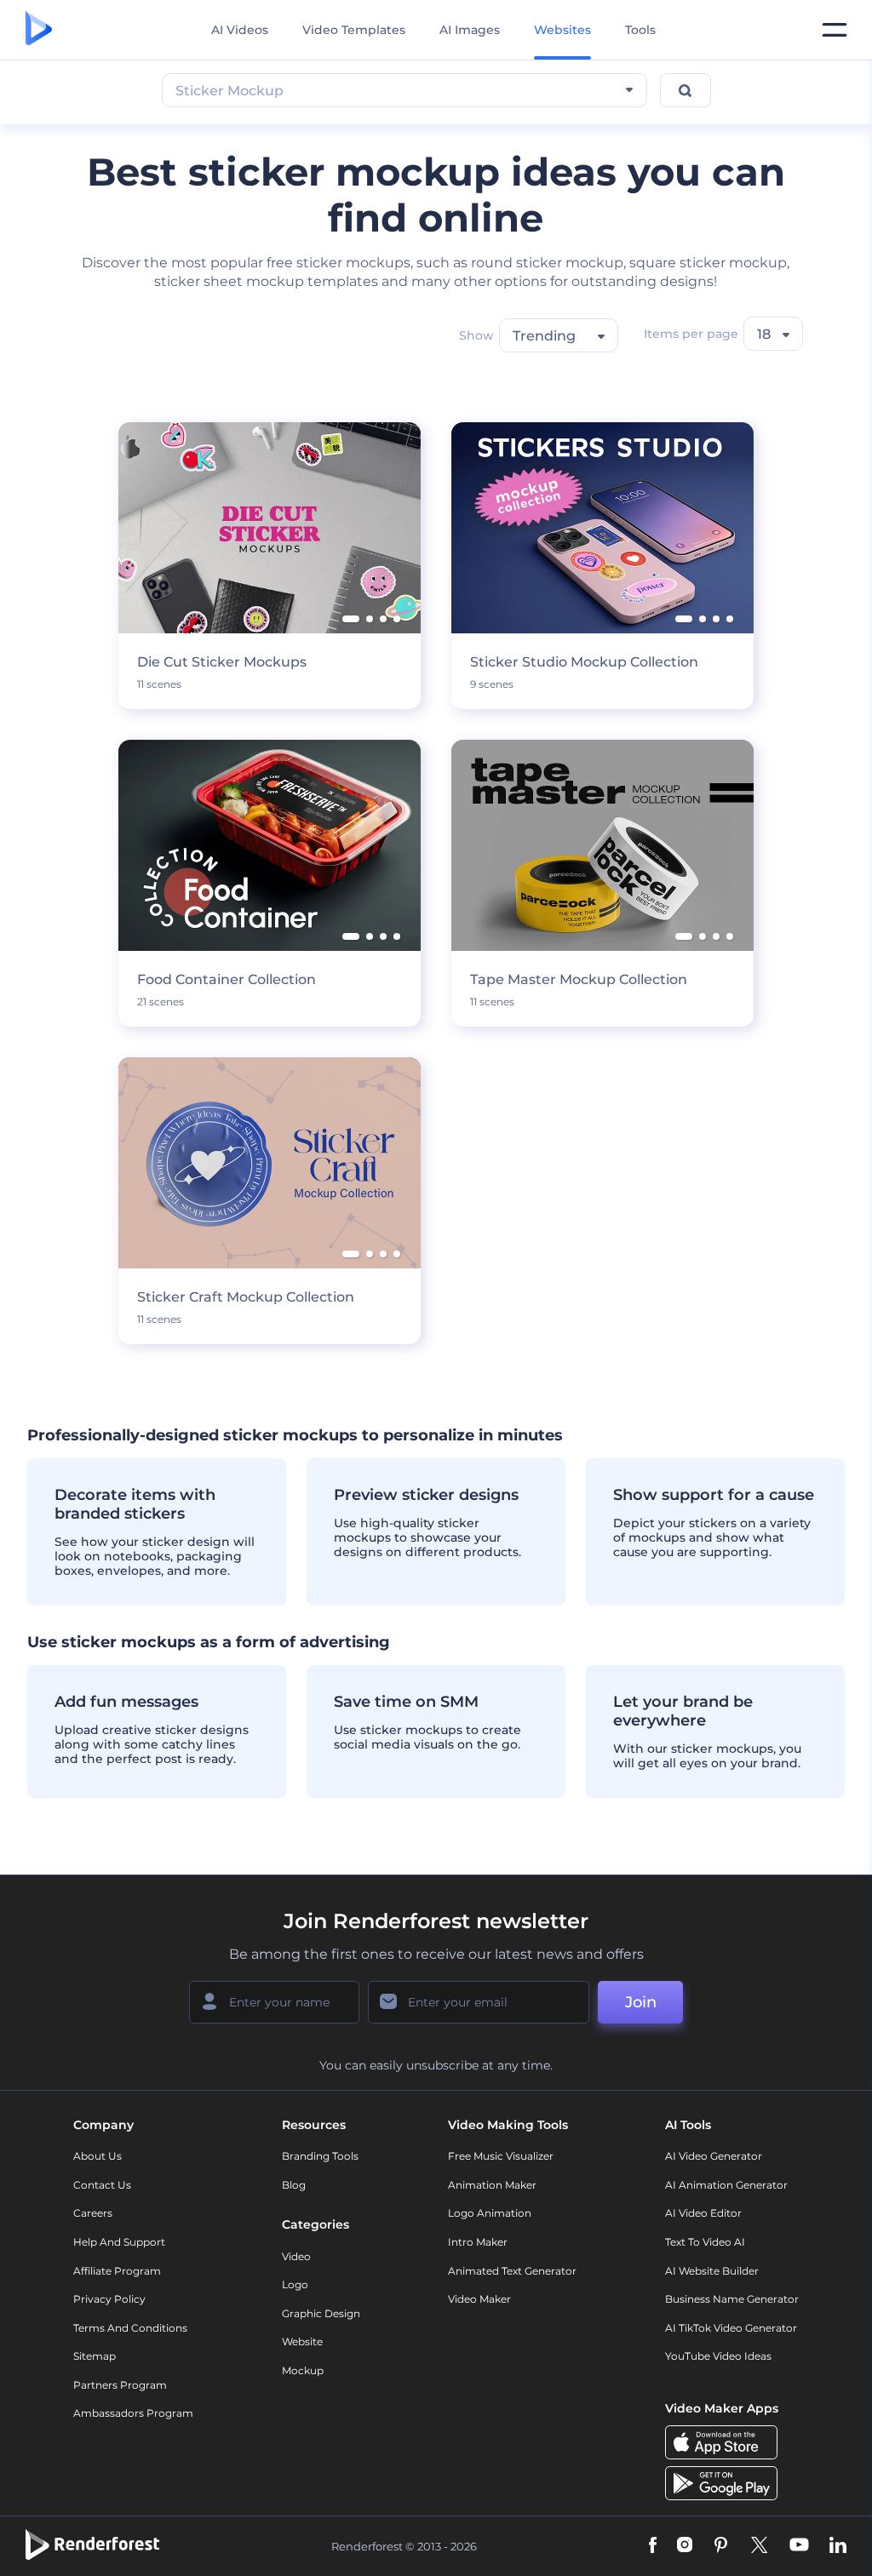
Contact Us (102, 2185)
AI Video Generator (714, 2156)
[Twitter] (759, 2547)
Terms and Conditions (130, 2328)
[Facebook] (653, 2547)
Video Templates (354, 30)
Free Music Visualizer (501, 2156)
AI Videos (240, 30)
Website (302, 2341)
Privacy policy (109, 2299)
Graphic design (321, 2313)
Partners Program (120, 2385)
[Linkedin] (838, 2547)
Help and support (119, 2242)
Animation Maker (492, 2185)
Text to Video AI (705, 2242)
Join (641, 2002)
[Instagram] (685, 2547)
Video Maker (479, 2299)
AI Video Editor (703, 2213)
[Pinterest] (721, 2547)
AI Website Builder (712, 2271)
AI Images (470, 30)
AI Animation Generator (726, 2185)
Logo (295, 2284)
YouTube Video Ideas (718, 2356)
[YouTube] (799, 2547)
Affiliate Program (117, 2271)
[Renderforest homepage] (39, 30)
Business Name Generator (732, 2299)
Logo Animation (490, 2213)
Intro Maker (478, 2242)
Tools (640, 30)
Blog (294, 2185)
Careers (93, 2213)
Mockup (303, 2370)
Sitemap (95, 2356)
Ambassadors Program (133, 2413)
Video (296, 2256)
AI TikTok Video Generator (731, 2328)
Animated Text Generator (512, 2271)
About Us (98, 2156)
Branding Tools (320, 2156)
